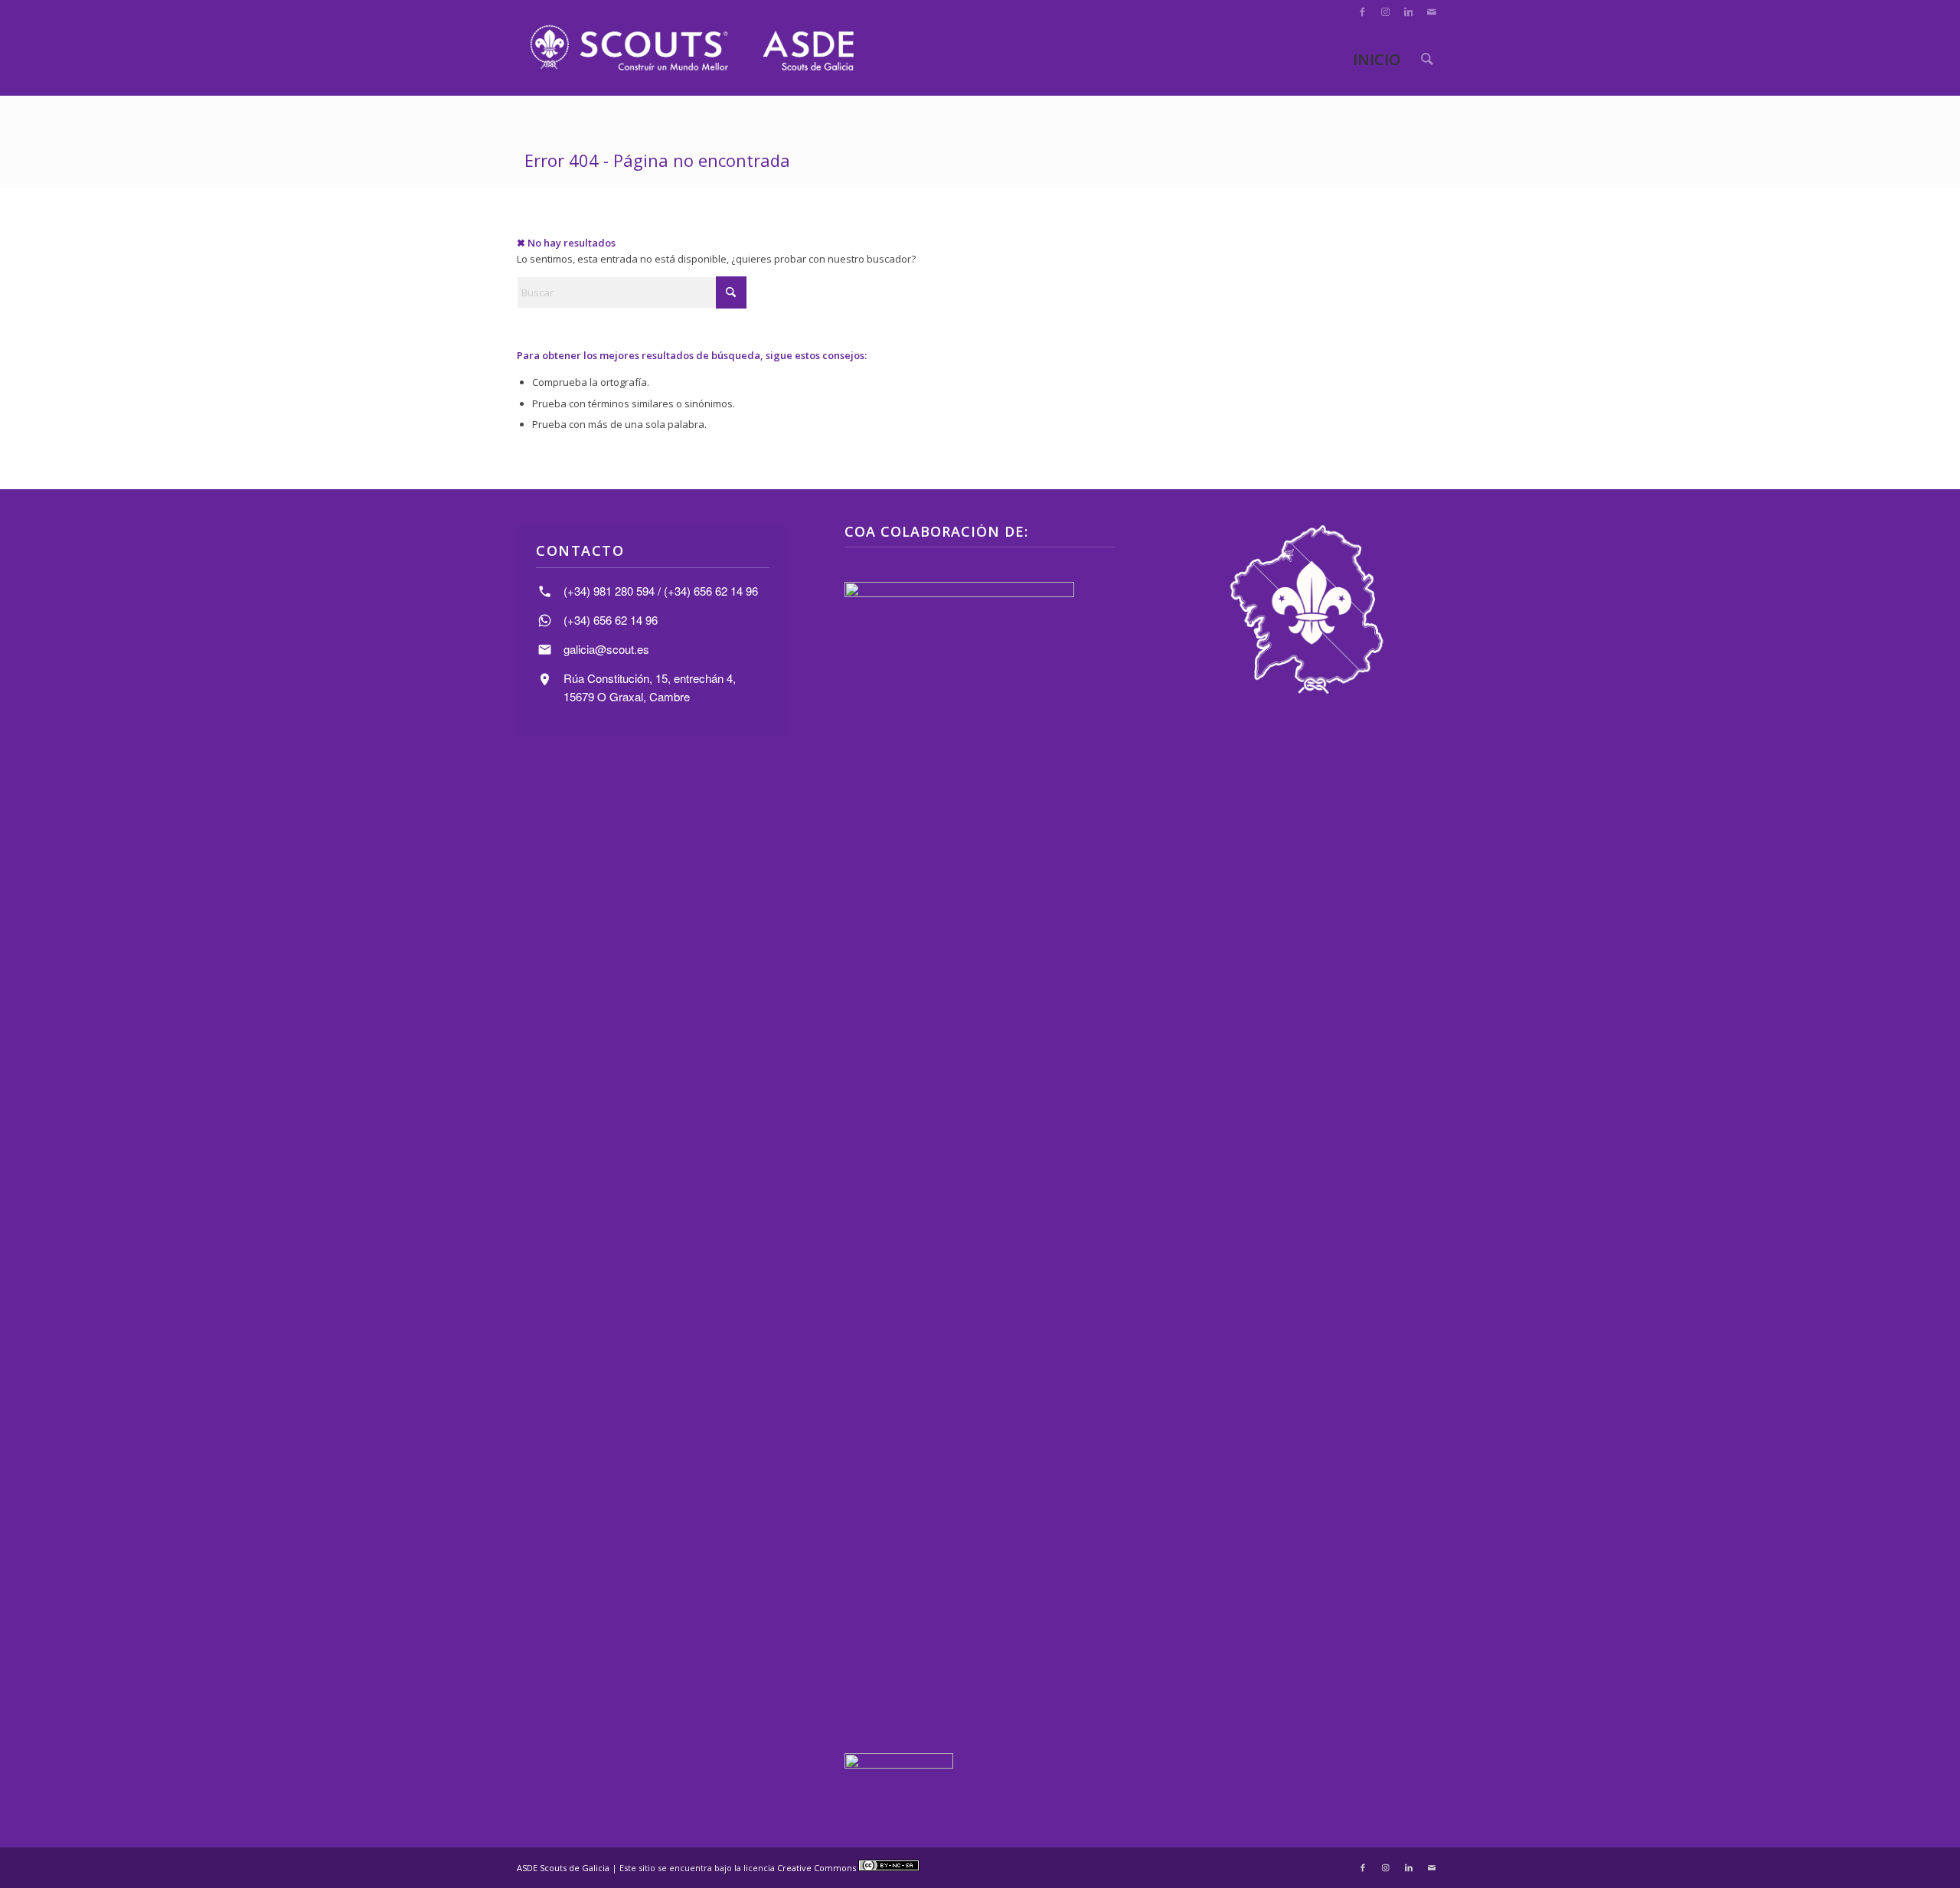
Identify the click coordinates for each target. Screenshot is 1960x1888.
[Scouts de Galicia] (691, 48)
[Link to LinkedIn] (1408, 11)
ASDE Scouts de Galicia (563, 1868)
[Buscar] (1427, 59)
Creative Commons (818, 1868)
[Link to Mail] (1432, 11)
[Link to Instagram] (1385, 11)
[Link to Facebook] (1362, 11)
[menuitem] (1427, 59)
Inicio (1377, 59)
